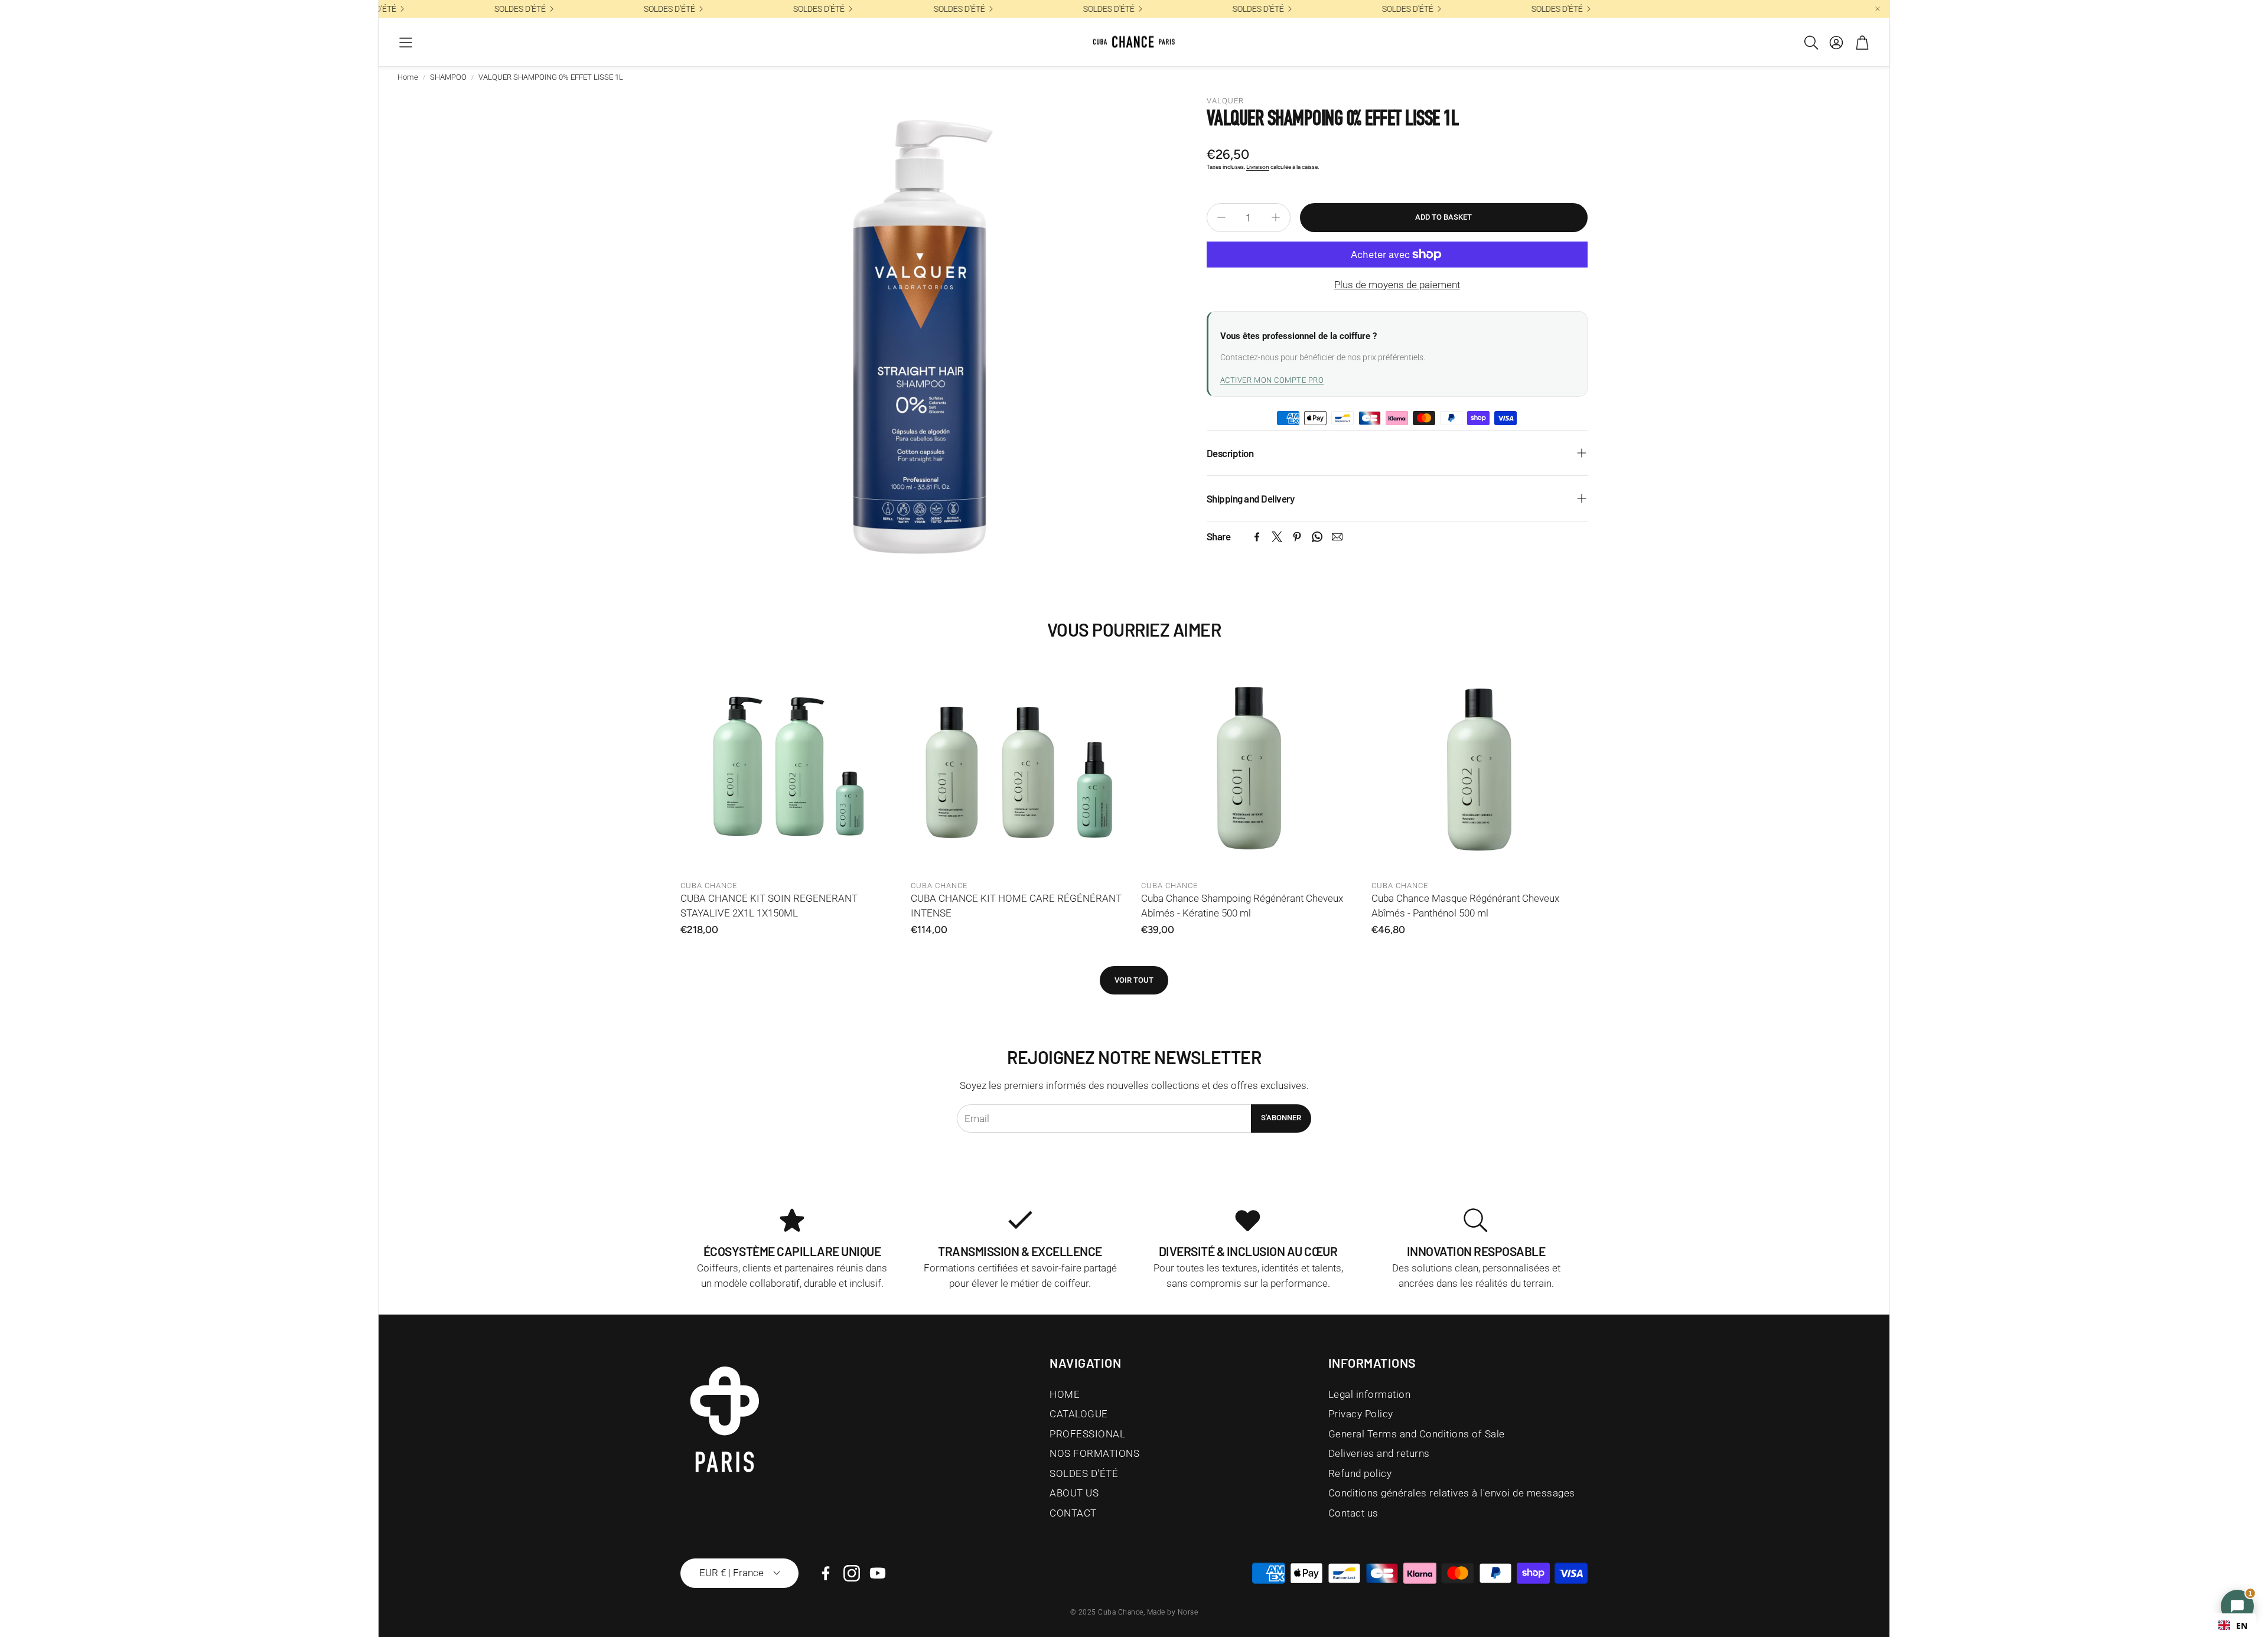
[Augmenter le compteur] (1276, 217)
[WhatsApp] (1317, 537)
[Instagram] (852, 1573)
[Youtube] (878, 1573)
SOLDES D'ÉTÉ (939, 9)
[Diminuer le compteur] (1221, 217)
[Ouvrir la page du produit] (788, 766)
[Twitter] (1277, 537)
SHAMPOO (448, 77)
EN (2242, 1625)
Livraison (1258, 167)
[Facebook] (1257, 537)
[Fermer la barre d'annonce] (1878, 9)
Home (408, 77)
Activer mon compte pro (1272, 380)
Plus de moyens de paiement (1397, 285)
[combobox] (2233, 1625)
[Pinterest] (1297, 537)
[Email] (1337, 537)
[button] (406, 43)
